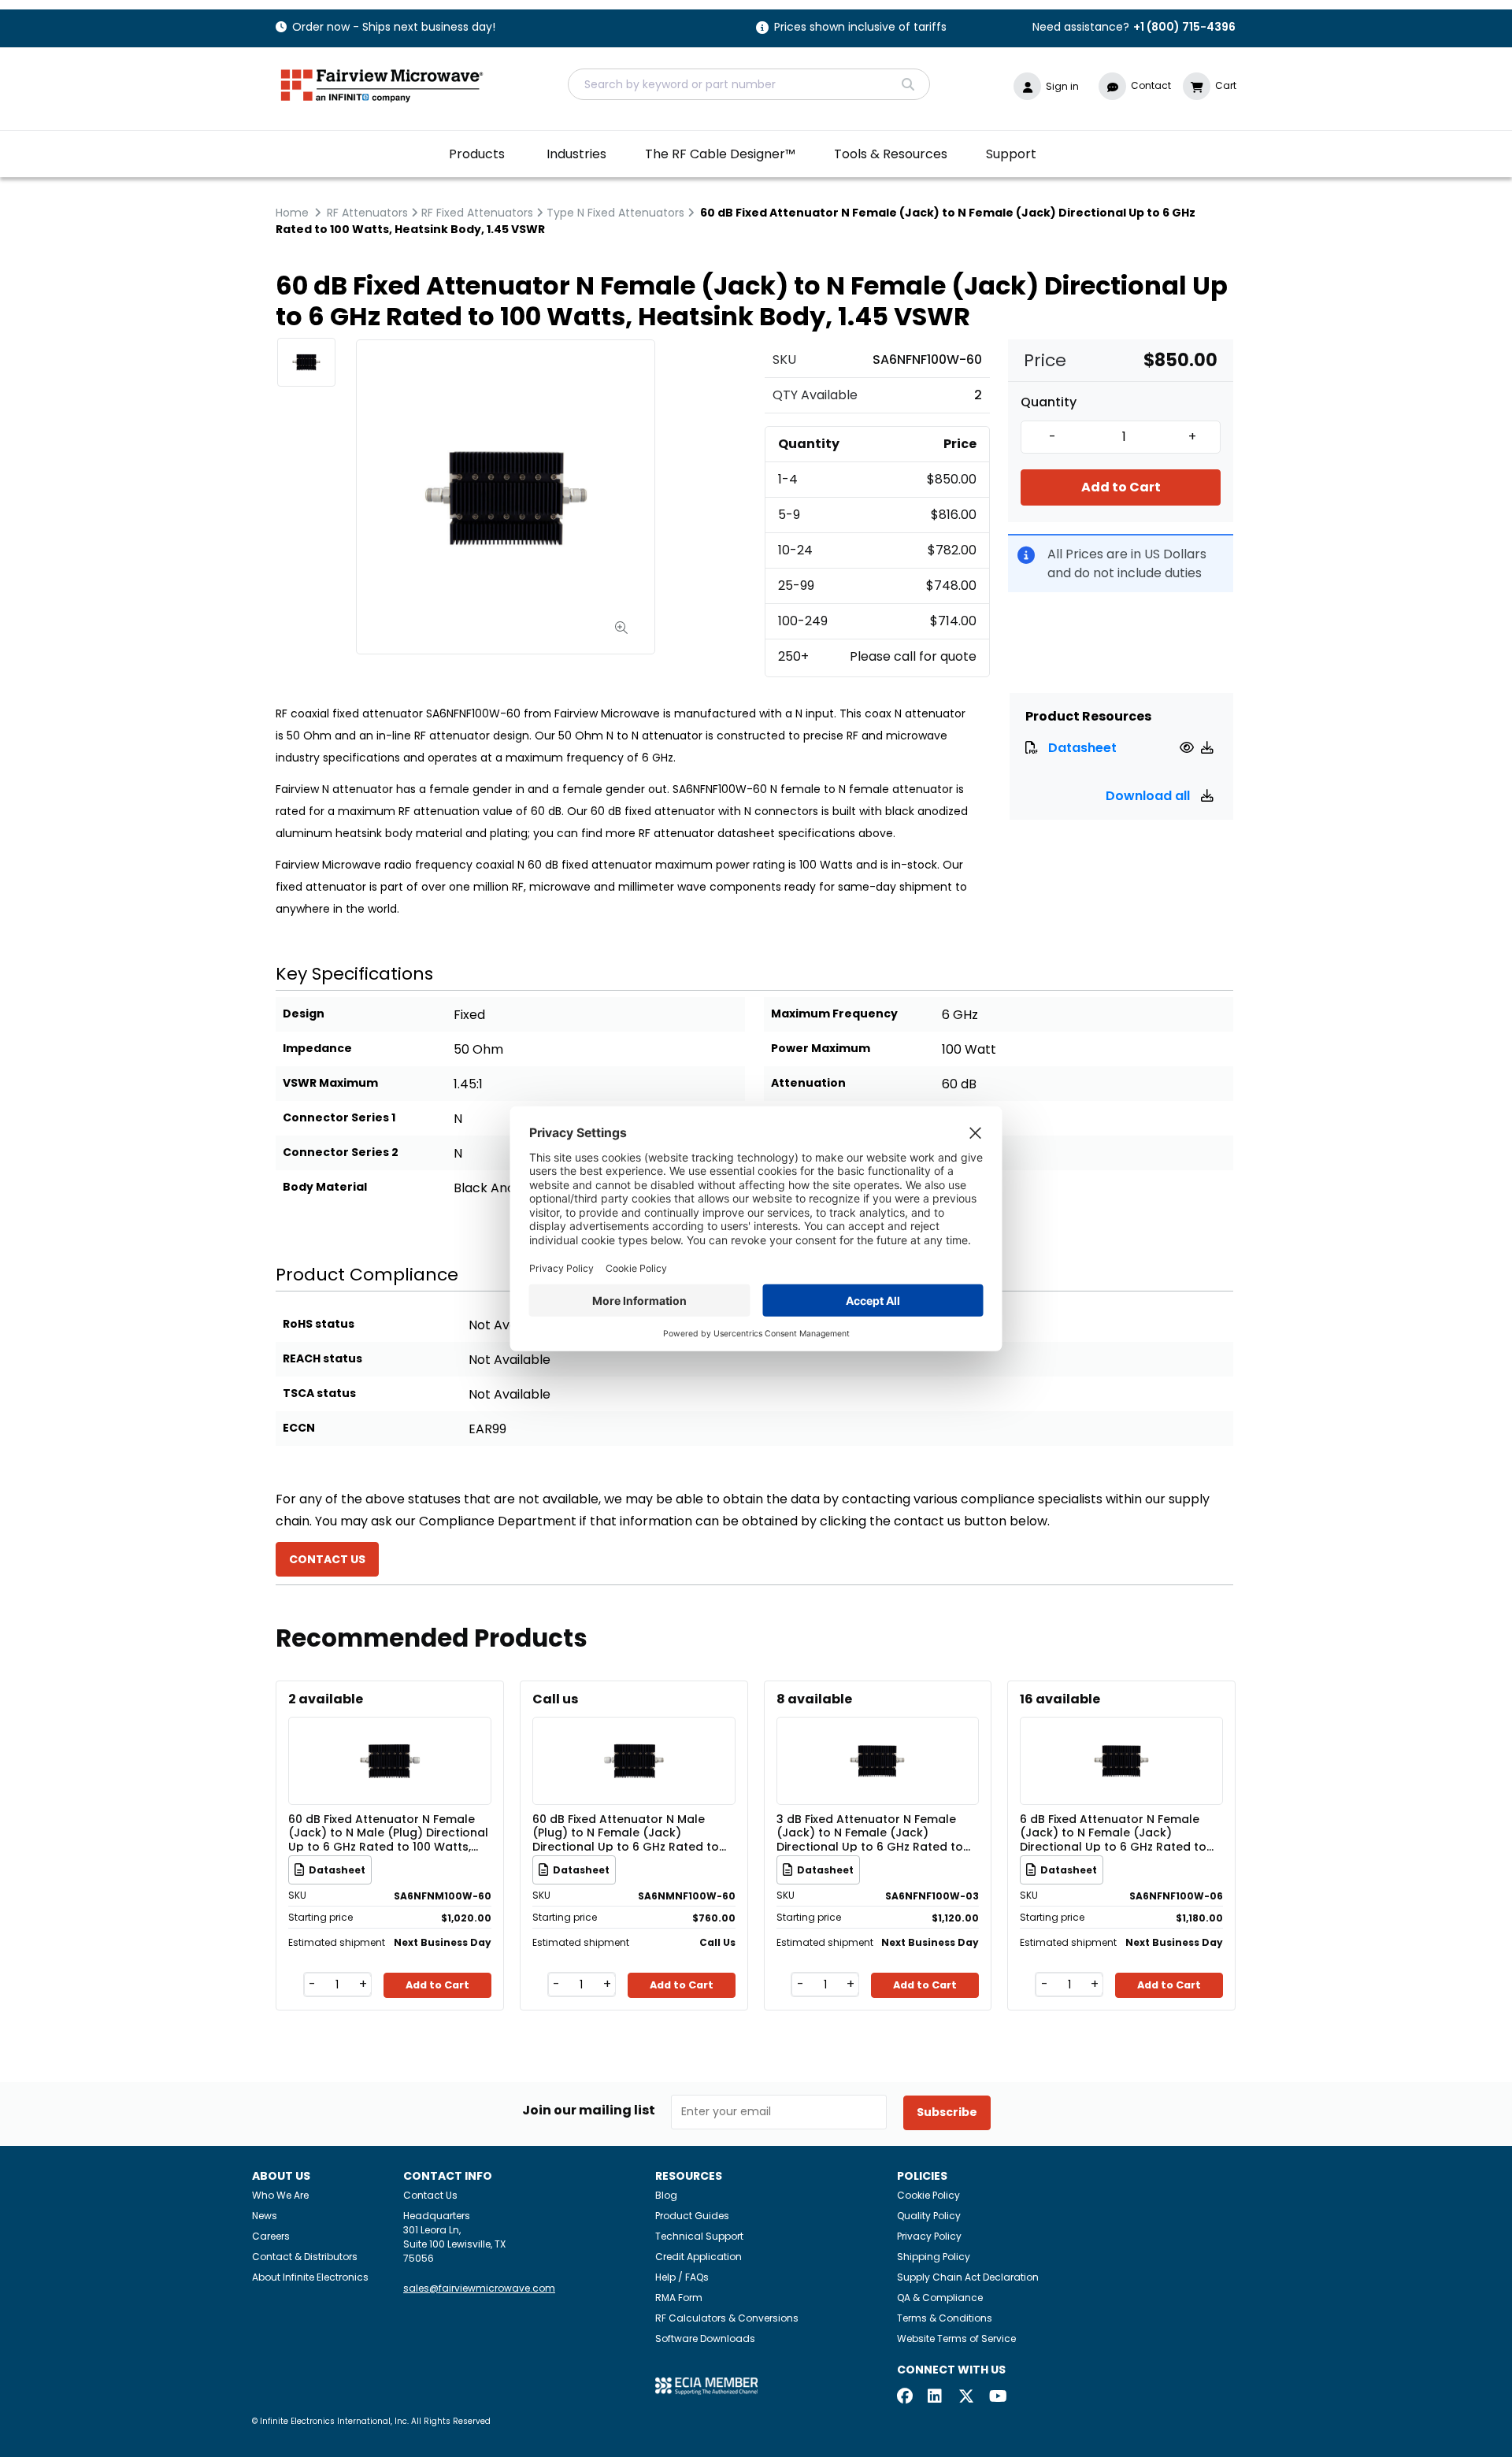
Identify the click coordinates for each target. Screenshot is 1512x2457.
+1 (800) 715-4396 (1184, 27)
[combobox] (749, 84)
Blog (666, 2195)
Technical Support (699, 2236)
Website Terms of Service (956, 2338)
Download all (1149, 796)
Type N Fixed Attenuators (615, 213)
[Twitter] (966, 2398)
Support (1011, 154)
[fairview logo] (382, 84)
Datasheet (1082, 748)
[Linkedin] (936, 2398)
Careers (271, 2236)
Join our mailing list (589, 2110)
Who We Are (280, 2195)
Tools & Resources (891, 154)
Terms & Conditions (945, 2318)
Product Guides (692, 2216)
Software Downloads (705, 2338)
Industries (576, 154)
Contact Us (430, 2195)
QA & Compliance (940, 2298)
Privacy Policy (929, 2236)
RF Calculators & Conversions (727, 2318)
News (265, 2216)
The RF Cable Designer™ (720, 154)
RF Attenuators (367, 213)
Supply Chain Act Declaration (968, 2277)
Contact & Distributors (305, 2257)
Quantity (1049, 402)
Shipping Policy (934, 2257)
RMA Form (679, 2298)
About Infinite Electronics (310, 2277)
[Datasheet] (1189, 748)
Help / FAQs (682, 2277)
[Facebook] (905, 2398)
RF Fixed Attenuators (477, 213)
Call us (555, 1699)
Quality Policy (929, 2216)
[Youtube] (997, 2398)
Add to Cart (1121, 487)
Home (292, 213)
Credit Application (699, 2257)
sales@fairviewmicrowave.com (479, 2288)
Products (477, 154)
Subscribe (947, 2112)
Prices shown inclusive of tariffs (860, 28)
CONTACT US (327, 1559)
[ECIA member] (706, 2385)
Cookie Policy (928, 2195)
